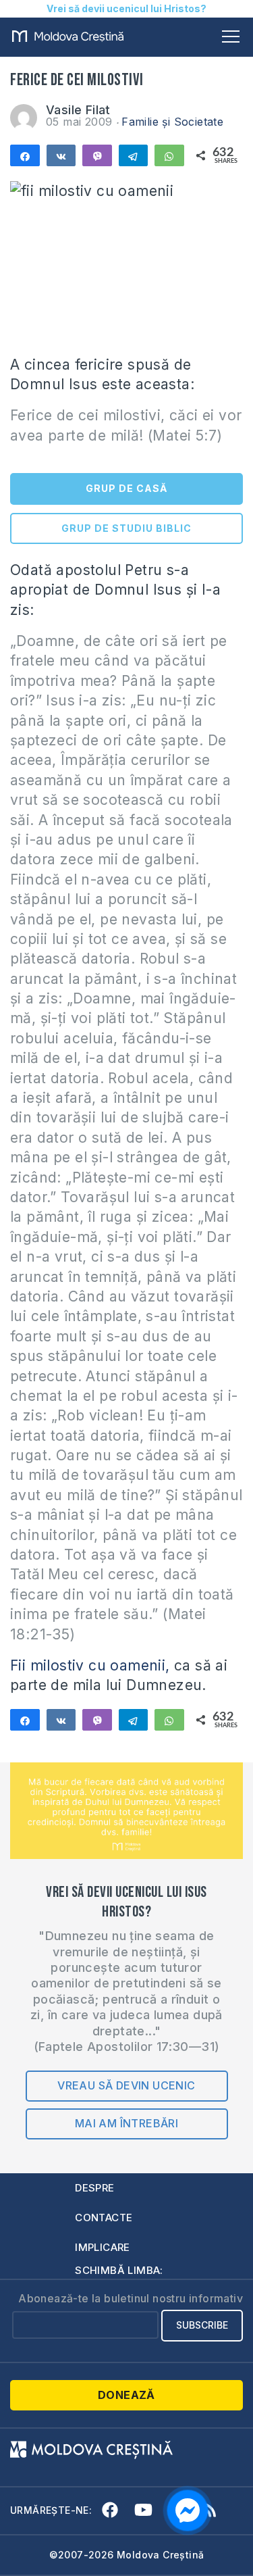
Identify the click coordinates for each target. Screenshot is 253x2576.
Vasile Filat (78, 110)
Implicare (103, 2247)
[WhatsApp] (169, 155)
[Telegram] (134, 155)
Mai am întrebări (126, 2123)
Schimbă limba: (119, 2270)
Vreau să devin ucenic (126, 2085)
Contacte (104, 2218)
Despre (94, 2188)
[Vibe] (97, 155)
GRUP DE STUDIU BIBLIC (126, 528)
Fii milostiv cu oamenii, (90, 1665)
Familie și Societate (172, 122)
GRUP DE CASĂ (126, 488)
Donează (126, 2395)
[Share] (25, 155)
